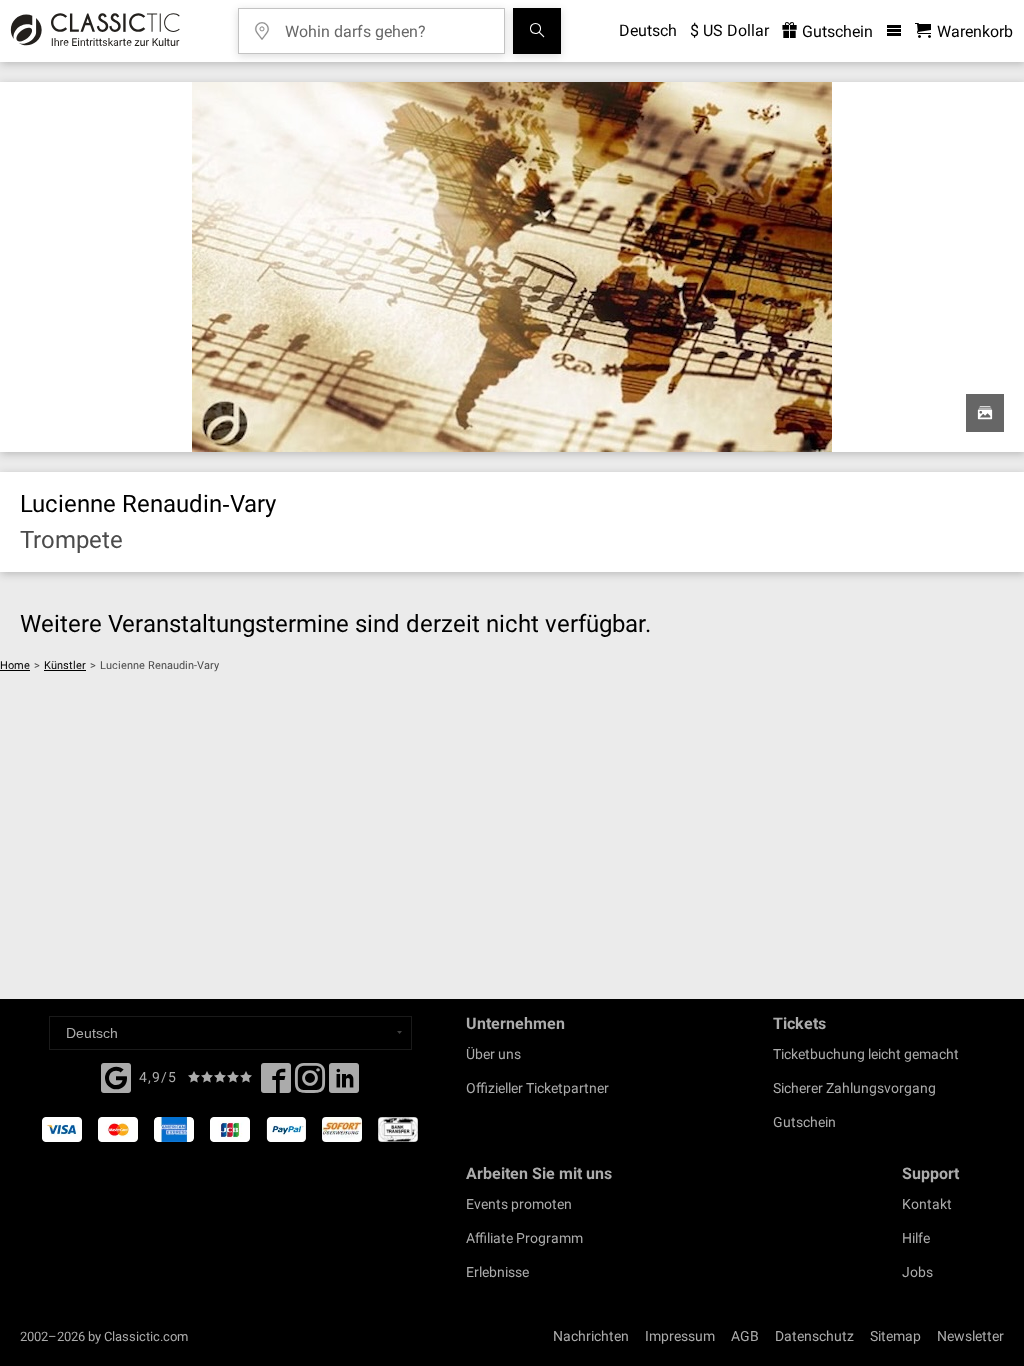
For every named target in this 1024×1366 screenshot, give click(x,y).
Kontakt (927, 1204)
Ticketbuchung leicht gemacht (866, 1054)
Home (15, 665)
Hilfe (916, 1238)
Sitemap (895, 1336)
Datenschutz (814, 1336)
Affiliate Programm (524, 1238)
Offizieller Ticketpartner (537, 1088)
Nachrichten (591, 1336)
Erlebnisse (497, 1272)
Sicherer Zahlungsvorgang (854, 1088)
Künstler (65, 665)
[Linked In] (344, 1084)
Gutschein (835, 31)
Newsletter (970, 1336)
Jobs (917, 1272)
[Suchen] (537, 31)
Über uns (493, 1054)
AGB (745, 1336)
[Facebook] (116, 1076)
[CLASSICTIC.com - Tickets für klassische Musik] (92, 31)
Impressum (680, 1336)
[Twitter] (310, 1084)
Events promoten (519, 1204)
